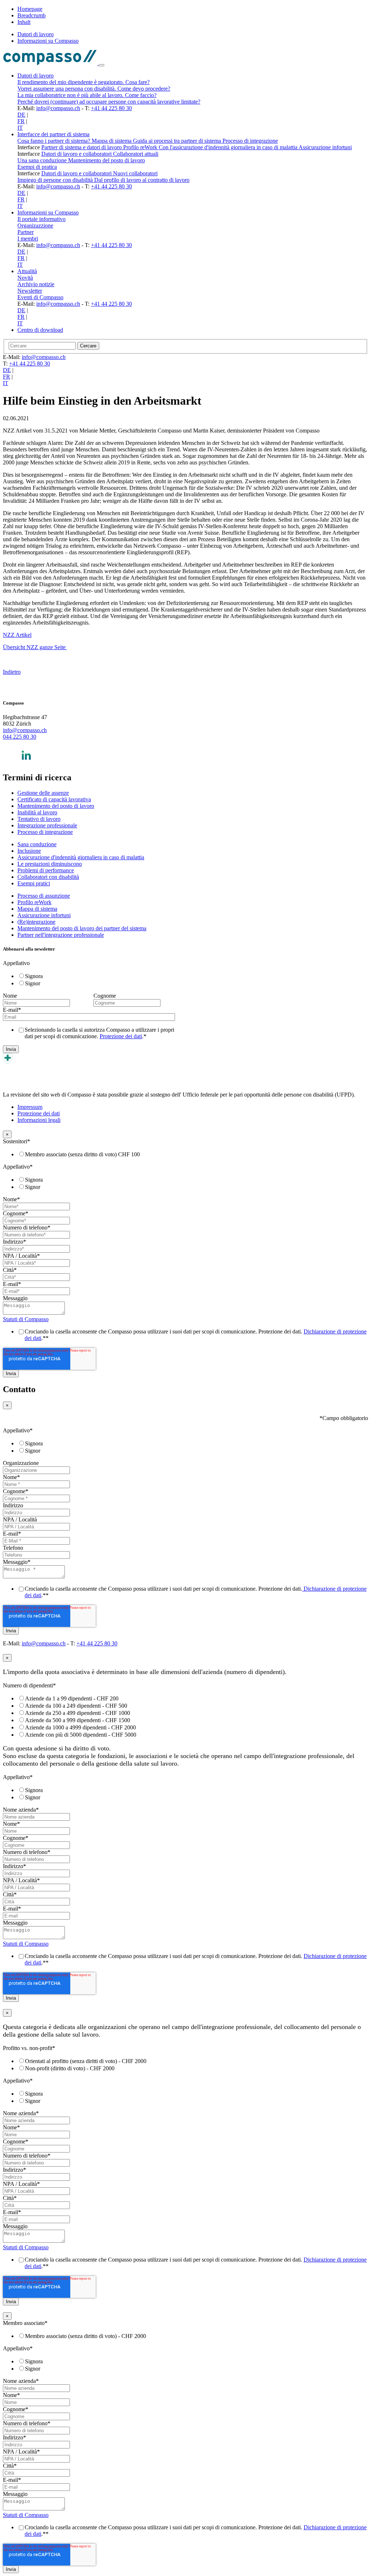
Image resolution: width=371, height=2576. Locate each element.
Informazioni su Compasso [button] (48, 212)
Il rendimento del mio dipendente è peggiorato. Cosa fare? (84, 82)
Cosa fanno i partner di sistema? (55, 141)
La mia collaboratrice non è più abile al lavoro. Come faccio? (87, 95)
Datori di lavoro (36, 34)
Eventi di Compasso (40, 297)
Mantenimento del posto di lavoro (107, 160)
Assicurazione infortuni (325, 147)
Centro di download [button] (40, 330)
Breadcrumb (32, 15)
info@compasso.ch (58, 108)
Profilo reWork (141, 147)
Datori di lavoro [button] (36, 76)
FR (21, 121)
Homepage (30, 9)
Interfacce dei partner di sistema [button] (53, 134)
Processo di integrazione (250, 141)
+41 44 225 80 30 (111, 108)
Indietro (12, 672)
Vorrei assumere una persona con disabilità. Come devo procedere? (94, 89)
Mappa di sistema (112, 141)
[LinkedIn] (26, 762)
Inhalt (24, 22)
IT (20, 128)
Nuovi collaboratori (135, 173)
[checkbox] (92, 980)
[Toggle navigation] (101, 65)
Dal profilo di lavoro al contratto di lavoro (142, 180)
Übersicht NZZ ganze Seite (35, 647)
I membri (28, 239)
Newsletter (30, 291)
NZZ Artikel (17, 635)
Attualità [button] (27, 271)
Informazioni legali (39, 1120)
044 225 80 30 (20, 737)
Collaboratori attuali (136, 154)
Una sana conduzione (43, 160)
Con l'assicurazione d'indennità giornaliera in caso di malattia (229, 147)
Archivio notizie (36, 284)
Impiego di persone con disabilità (56, 180)
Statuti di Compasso (26, 1319)
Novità (25, 278)
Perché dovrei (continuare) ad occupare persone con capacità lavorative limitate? (109, 102)
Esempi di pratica (37, 167)
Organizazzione (35, 226)
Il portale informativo (41, 219)
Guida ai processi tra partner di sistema (178, 141)
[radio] (99, 976)
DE (21, 115)
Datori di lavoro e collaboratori (77, 154)
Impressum (30, 1107)
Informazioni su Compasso (48, 41)
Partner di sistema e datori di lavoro (82, 147)
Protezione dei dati (121, 1036)
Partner (26, 232)
